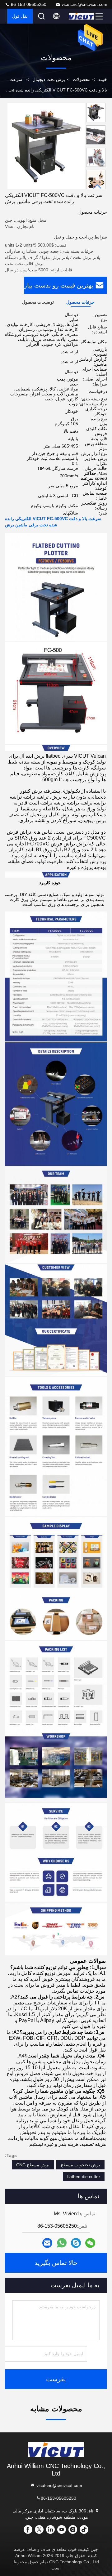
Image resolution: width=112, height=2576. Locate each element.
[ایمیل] (47, 2243)
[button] (97, 187)
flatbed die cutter (84, 2177)
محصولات (82, 79)
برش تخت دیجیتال (49, 79)
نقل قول (20, 16)
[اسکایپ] (76, 2243)
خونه (103, 79)
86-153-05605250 (28, 4)
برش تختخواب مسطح (80, 2165)
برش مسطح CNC (33, 2165)
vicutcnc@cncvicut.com (84, 4)
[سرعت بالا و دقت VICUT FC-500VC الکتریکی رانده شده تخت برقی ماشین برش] (46, 146)
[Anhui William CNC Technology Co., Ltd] (81, 16)
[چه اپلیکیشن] (62, 2243)
